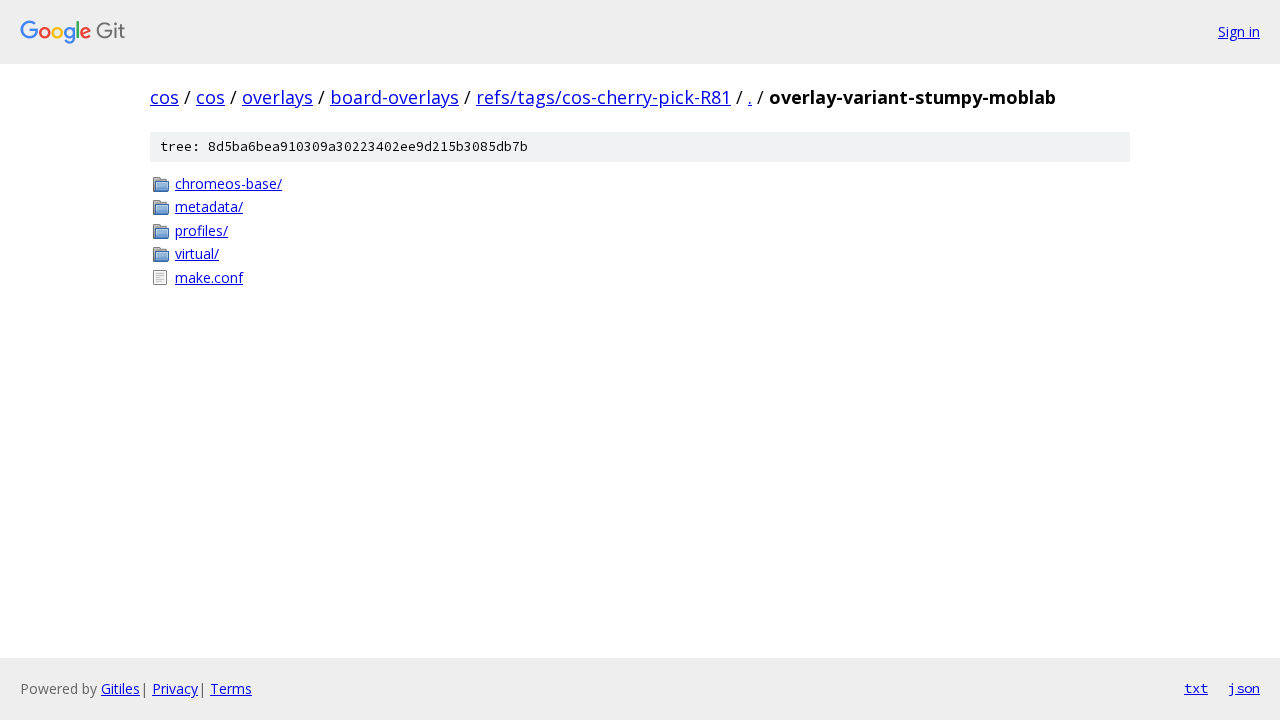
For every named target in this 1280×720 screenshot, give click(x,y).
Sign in (1239, 31)
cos (164, 97)
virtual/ (197, 253)
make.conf (209, 277)
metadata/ (209, 206)
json (1244, 688)
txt (1196, 688)
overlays (277, 97)
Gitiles (120, 688)
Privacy (175, 688)
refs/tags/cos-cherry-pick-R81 (603, 97)
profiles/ (201, 230)
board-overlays (394, 97)
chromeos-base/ (228, 183)
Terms (231, 688)
